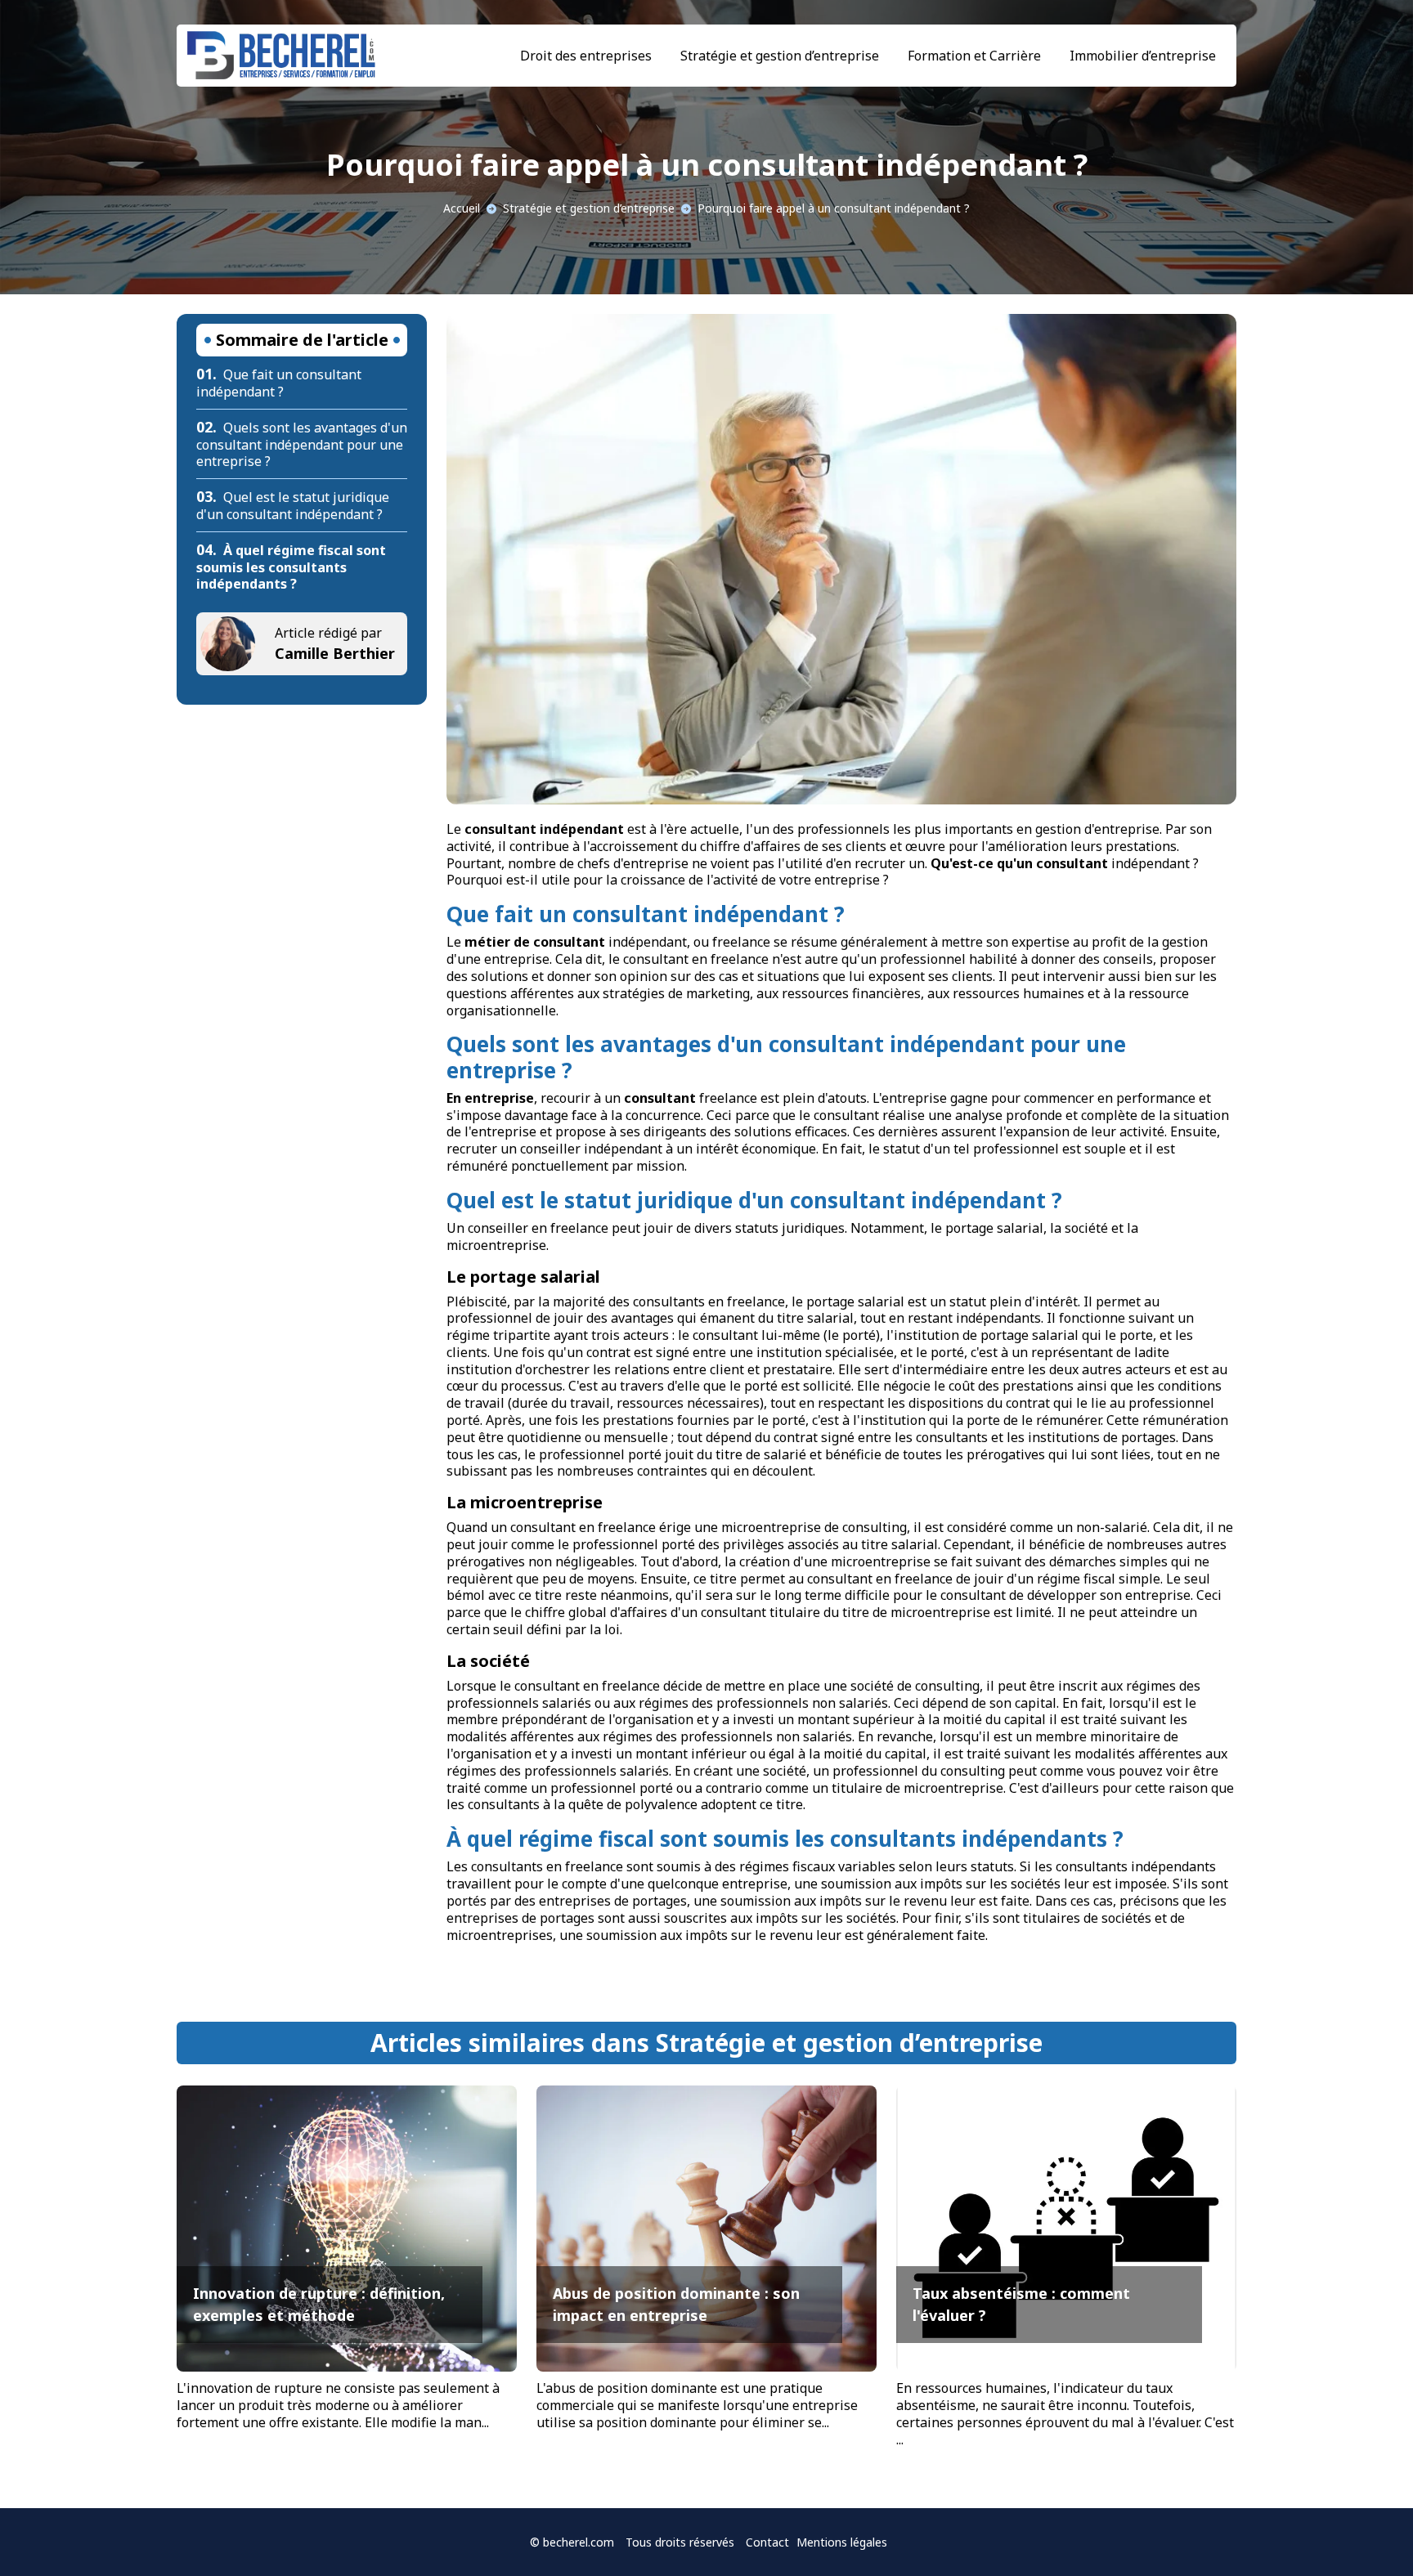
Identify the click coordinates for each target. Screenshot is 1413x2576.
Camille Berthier (335, 653)
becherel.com (579, 2542)
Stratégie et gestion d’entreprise (780, 56)
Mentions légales (842, 2542)
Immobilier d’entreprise (1143, 56)
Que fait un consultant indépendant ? (279, 383)
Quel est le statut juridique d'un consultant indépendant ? (293, 506)
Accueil (462, 208)
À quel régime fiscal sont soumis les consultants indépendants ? (291, 567)
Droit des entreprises (586, 56)
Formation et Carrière (974, 56)
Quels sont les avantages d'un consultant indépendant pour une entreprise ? (302, 445)
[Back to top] (1368, 2531)
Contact (767, 2542)
